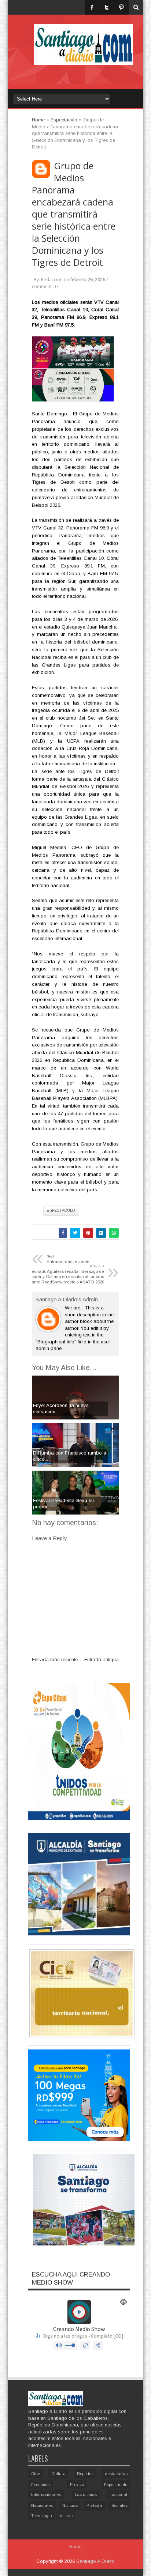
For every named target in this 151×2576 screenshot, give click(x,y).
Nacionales (42, 2505)
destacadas (116, 2474)
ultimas (66, 2516)
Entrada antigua (102, 1659)
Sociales (119, 2505)
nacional (119, 2494)
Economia (40, 2485)
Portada (94, 2505)
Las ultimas (86, 2494)
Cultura (58, 2474)
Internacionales (46, 2494)
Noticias (70, 2505)
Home (75, 2547)
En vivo (77, 2485)
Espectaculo (61, 1210)
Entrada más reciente (55, 1659)
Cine (36, 2474)
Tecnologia (42, 2516)
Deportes (85, 2474)
